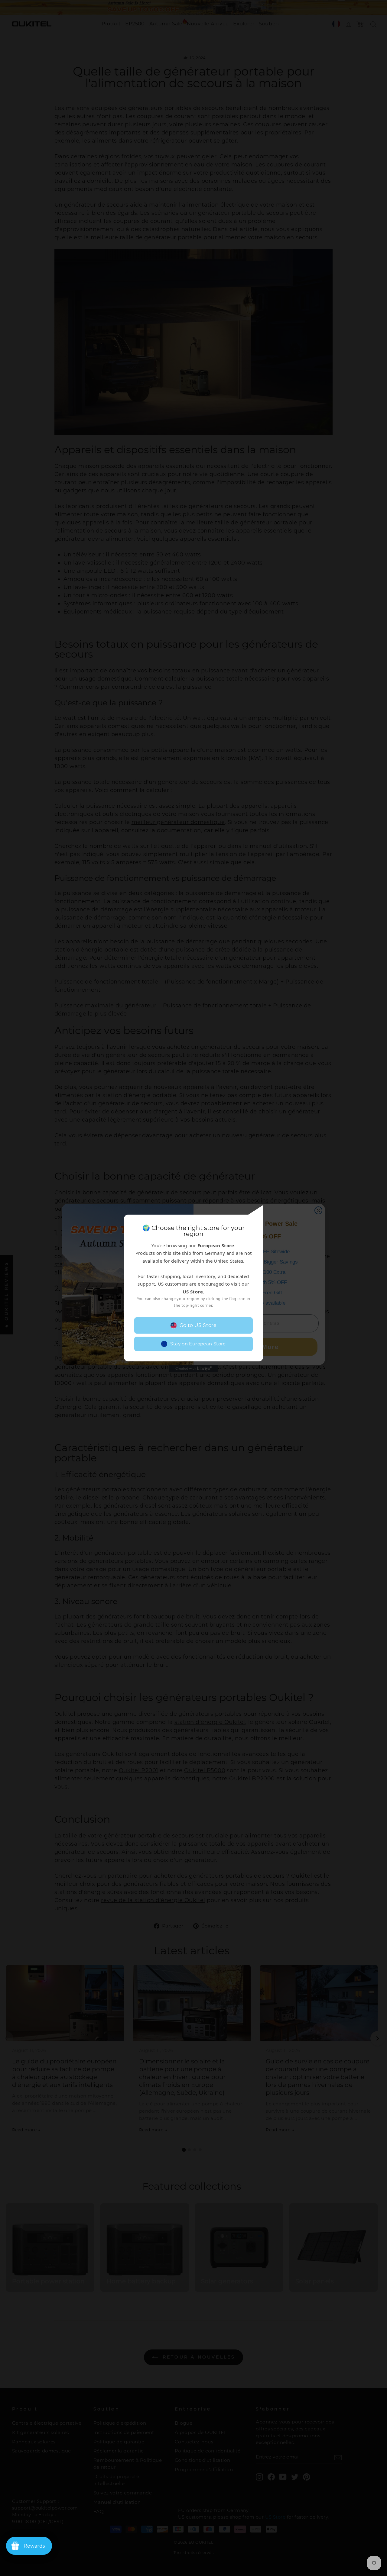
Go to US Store (198, 1325)
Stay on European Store (198, 1344)
